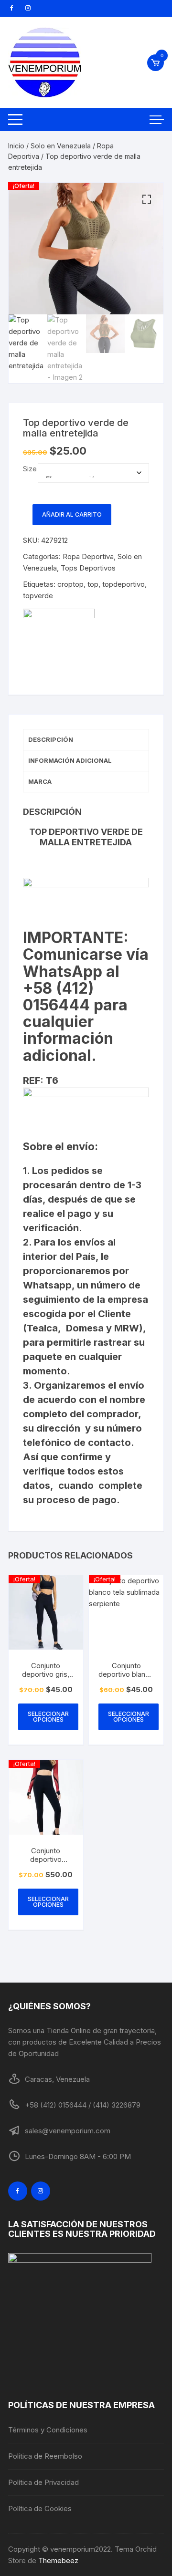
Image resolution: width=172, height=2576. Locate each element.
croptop (70, 584)
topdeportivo (124, 584)
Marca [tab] (40, 781)
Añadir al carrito (72, 514)
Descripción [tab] (51, 739)
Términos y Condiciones (48, 2430)
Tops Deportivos (88, 568)
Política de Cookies (40, 2508)
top (93, 584)
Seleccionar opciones (48, 1717)
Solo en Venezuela (61, 146)
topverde (38, 596)
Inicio (16, 146)
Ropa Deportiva (88, 556)
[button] (147, 199)
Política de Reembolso (45, 2456)
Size (30, 469)
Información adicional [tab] (70, 760)
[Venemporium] (59, 644)
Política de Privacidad (43, 2482)
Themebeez (58, 2560)
